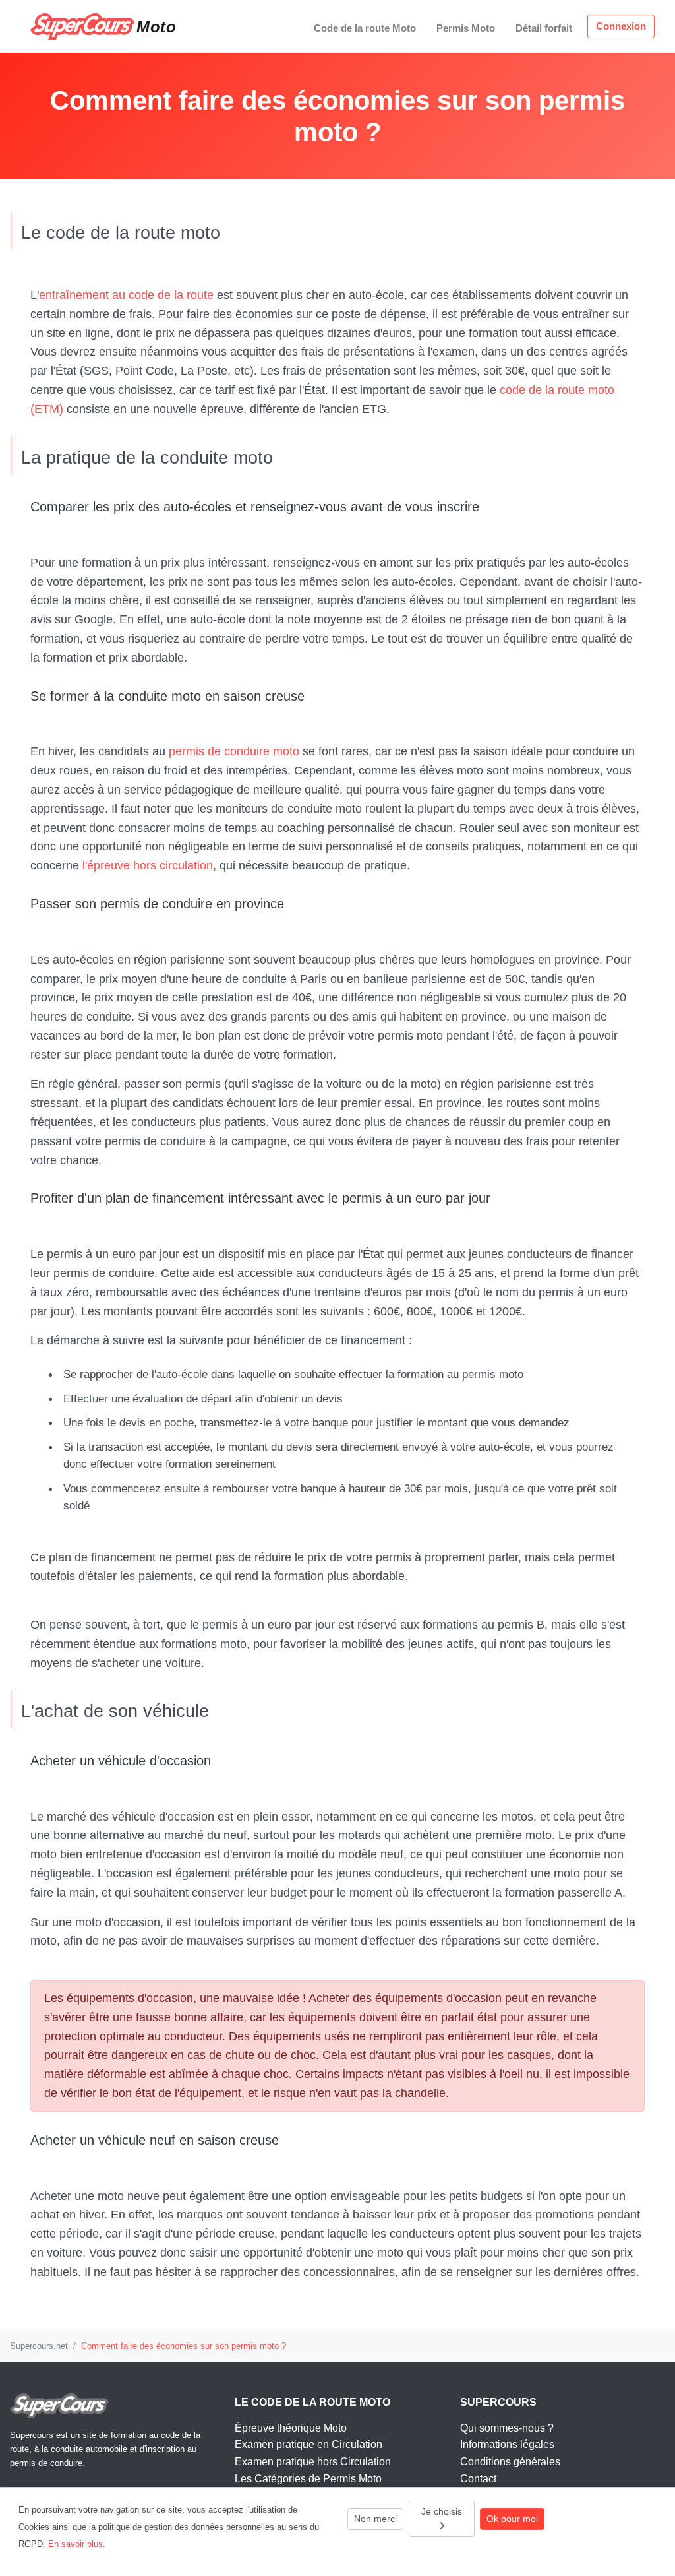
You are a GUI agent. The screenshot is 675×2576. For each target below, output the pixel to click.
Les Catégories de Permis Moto (308, 2479)
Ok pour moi (512, 2519)
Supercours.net (39, 2346)
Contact (478, 2479)
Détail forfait (544, 28)
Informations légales (507, 2444)
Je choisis (442, 2511)
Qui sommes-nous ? (507, 2428)
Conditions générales (510, 2462)
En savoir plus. (77, 2544)
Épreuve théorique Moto (291, 2428)
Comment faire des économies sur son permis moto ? (184, 2346)
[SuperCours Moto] (59, 2405)
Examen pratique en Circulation (308, 2444)
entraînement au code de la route (126, 295)
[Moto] (82, 26)
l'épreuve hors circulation (148, 865)
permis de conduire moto (234, 751)
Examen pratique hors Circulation (313, 2462)
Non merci (375, 2519)
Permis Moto (466, 28)
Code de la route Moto (365, 28)
